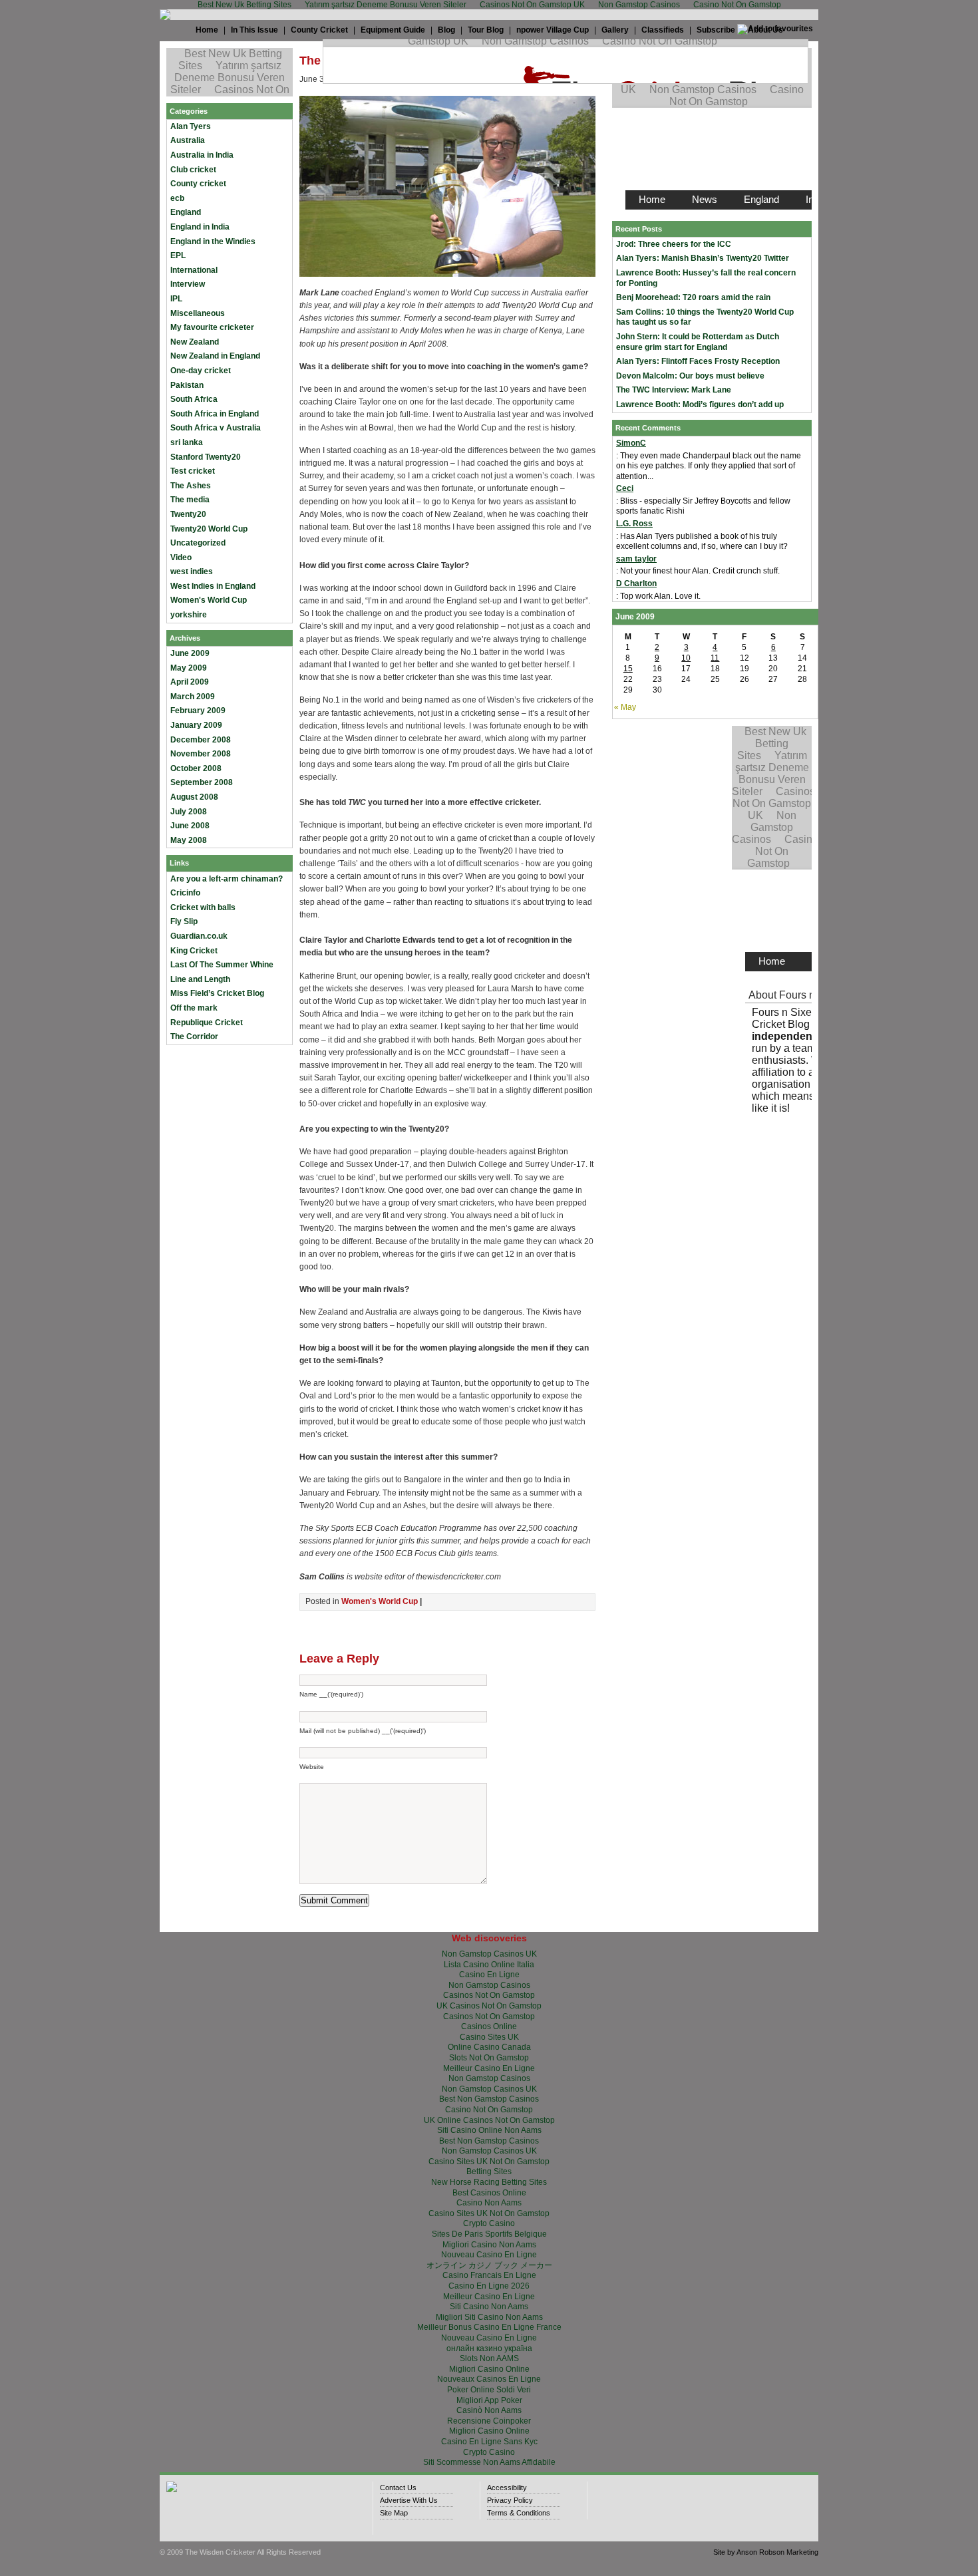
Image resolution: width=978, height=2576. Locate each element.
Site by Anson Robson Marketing (766, 2552)
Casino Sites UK (489, 2037)
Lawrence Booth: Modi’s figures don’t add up (700, 404)
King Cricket (194, 951)
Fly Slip (184, 921)
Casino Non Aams (489, 2203)
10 (686, 658)
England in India (200, 227)
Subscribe (716, 30)
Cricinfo (185, 893)
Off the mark (194, 1008)
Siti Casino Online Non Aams (489, 2130)
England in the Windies (213, 241)
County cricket (198, 184)
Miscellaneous (198, 313)
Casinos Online (489, 2026)
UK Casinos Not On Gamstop (489, 2006)
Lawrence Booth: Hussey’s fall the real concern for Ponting (706, 278)
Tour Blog (486, 30)
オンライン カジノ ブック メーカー (489, 2265)
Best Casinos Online (489, 2193)
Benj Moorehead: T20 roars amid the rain (693, 297)
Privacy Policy (510, 2500)
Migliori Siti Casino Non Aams (489, 2317)
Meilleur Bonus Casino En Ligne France (489, 2327)
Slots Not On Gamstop (489, 2058)
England (186, 212)
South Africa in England (215, 414)
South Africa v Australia (216, 428)
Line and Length (200, 979)
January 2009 (196, 725)
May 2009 (189, 668)
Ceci (625, 488)
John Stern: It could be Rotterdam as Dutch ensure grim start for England (698, 342)
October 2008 (196, 768)
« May (625, 707)
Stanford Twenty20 (206, 457)
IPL (176, 299)
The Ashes (191, 486)
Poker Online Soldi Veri (489, 2390)
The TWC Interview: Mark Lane (674, 390)
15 (628, 669)
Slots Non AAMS (489, 2358)
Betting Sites (489, 2172)
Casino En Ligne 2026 (489, 2286)
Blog (446, 30)
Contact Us (398, 2488)
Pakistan (187, 385)
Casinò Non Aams (489, 2410)
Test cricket (193, 471)
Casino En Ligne (489, 1975)
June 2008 (190, 826)
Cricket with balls (203, 907)
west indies (192, 571)
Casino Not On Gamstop (489, 2110)
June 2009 (190, 653)
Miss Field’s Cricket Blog (217, 993)
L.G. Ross (634, 524)
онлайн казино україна (489, 2348)
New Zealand (195, 342)
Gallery (615, 30)
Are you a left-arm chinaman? (227, 879)
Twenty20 (188, 514)
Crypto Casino (489, 2223)
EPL (178, 255)
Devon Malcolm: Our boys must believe (690, 376)
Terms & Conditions (519, 2513)
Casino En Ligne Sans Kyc (489, 2442)
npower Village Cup (553, 30)
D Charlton (636, 583)
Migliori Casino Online (489, 2369)
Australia (188, 140)
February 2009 (198, 711)
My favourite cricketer (212, 327)
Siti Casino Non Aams (489, 2307)
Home (207, 30)
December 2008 (201, 740)
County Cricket (319, 30)
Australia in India (202, 155)
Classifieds (663, 30)
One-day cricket (201, 371)
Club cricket (193, 170)
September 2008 (202, 782)
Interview (188, 284)
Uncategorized (198, 543)
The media (190, 500)
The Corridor (194, 1037)
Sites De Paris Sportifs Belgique (489, 2234)
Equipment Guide (393, 30)
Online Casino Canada (489, 2047)
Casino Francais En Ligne (489, 2275)
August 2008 (194, 797)
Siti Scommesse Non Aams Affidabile (489, 2462)
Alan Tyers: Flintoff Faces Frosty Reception (698, 361)
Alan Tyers (191, 126)
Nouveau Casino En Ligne (489, 2255)
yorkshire (189, 615)
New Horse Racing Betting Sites (489, 2182)
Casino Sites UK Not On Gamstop (489, 2162)
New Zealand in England (215, 356)
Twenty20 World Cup (209, 529)
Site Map (394, 2513)
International (194, 270)
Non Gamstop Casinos (489, 1985)
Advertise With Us (409, 2500)
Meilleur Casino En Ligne (489, 2068)
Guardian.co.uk (199, 936)
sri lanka (187, 442)
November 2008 (201, 754)
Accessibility (507, 2488)
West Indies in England (213, 586)
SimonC (631, 443)
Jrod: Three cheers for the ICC (674, 244)
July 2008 (189, 812)
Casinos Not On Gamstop (489, 1995)
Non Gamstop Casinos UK (489, 1954)
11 (715, 658)
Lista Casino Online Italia (489, 1965)
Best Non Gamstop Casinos (489, 2099)
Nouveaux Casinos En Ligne (489, 2379)
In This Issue (254, 30)
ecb (177, 198)
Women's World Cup (209, 600)
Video (181, 558)
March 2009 (193, 697)
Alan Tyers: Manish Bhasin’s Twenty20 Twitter (703, 258)
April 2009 (190, 682)
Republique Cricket (207, 1023)
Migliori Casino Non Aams (489, 2245)
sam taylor (636, 559)
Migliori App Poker (489, 2400)
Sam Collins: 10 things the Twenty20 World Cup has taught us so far (705, 317)
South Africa (194, 399)
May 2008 (189, 840)
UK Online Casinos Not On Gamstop (489, 2120)
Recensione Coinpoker (489, 2421)
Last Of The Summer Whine (222, 965)
